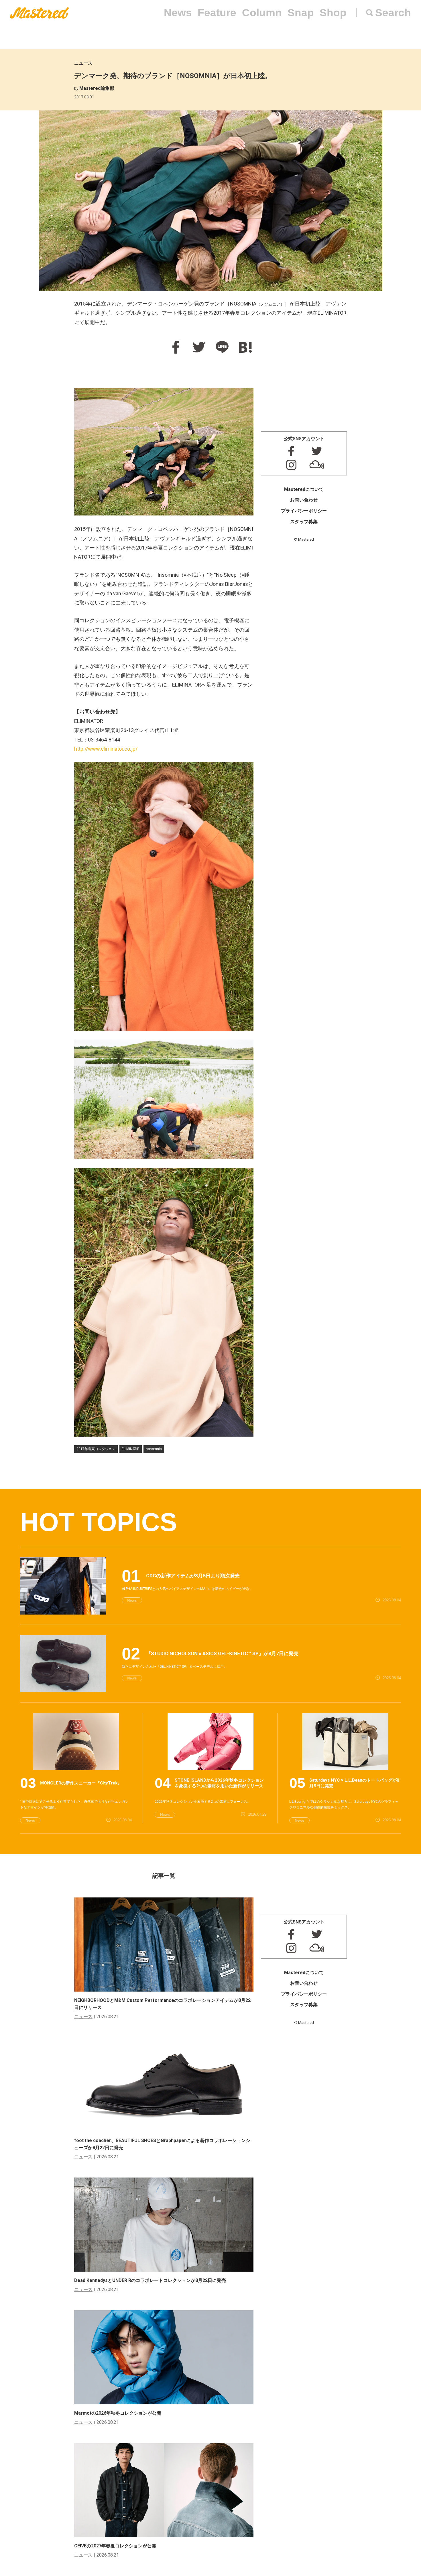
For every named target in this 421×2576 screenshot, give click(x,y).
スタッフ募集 (304, 522)
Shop (333, 13)
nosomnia (154, 1449)
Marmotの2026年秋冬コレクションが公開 (118, 2413)
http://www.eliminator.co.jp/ (106, 749)
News (178, 13)
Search (393, 13)
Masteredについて (304, 489)
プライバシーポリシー (304, 511)
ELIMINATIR (131, 1449)
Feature (217, 13)
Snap (301, 13)
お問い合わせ (304, 500)
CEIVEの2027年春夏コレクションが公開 (115, 2546)
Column (262, 13)
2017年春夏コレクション (96, 1449)
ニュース (83, 63)
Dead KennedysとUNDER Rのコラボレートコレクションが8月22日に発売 (150, 2280)
